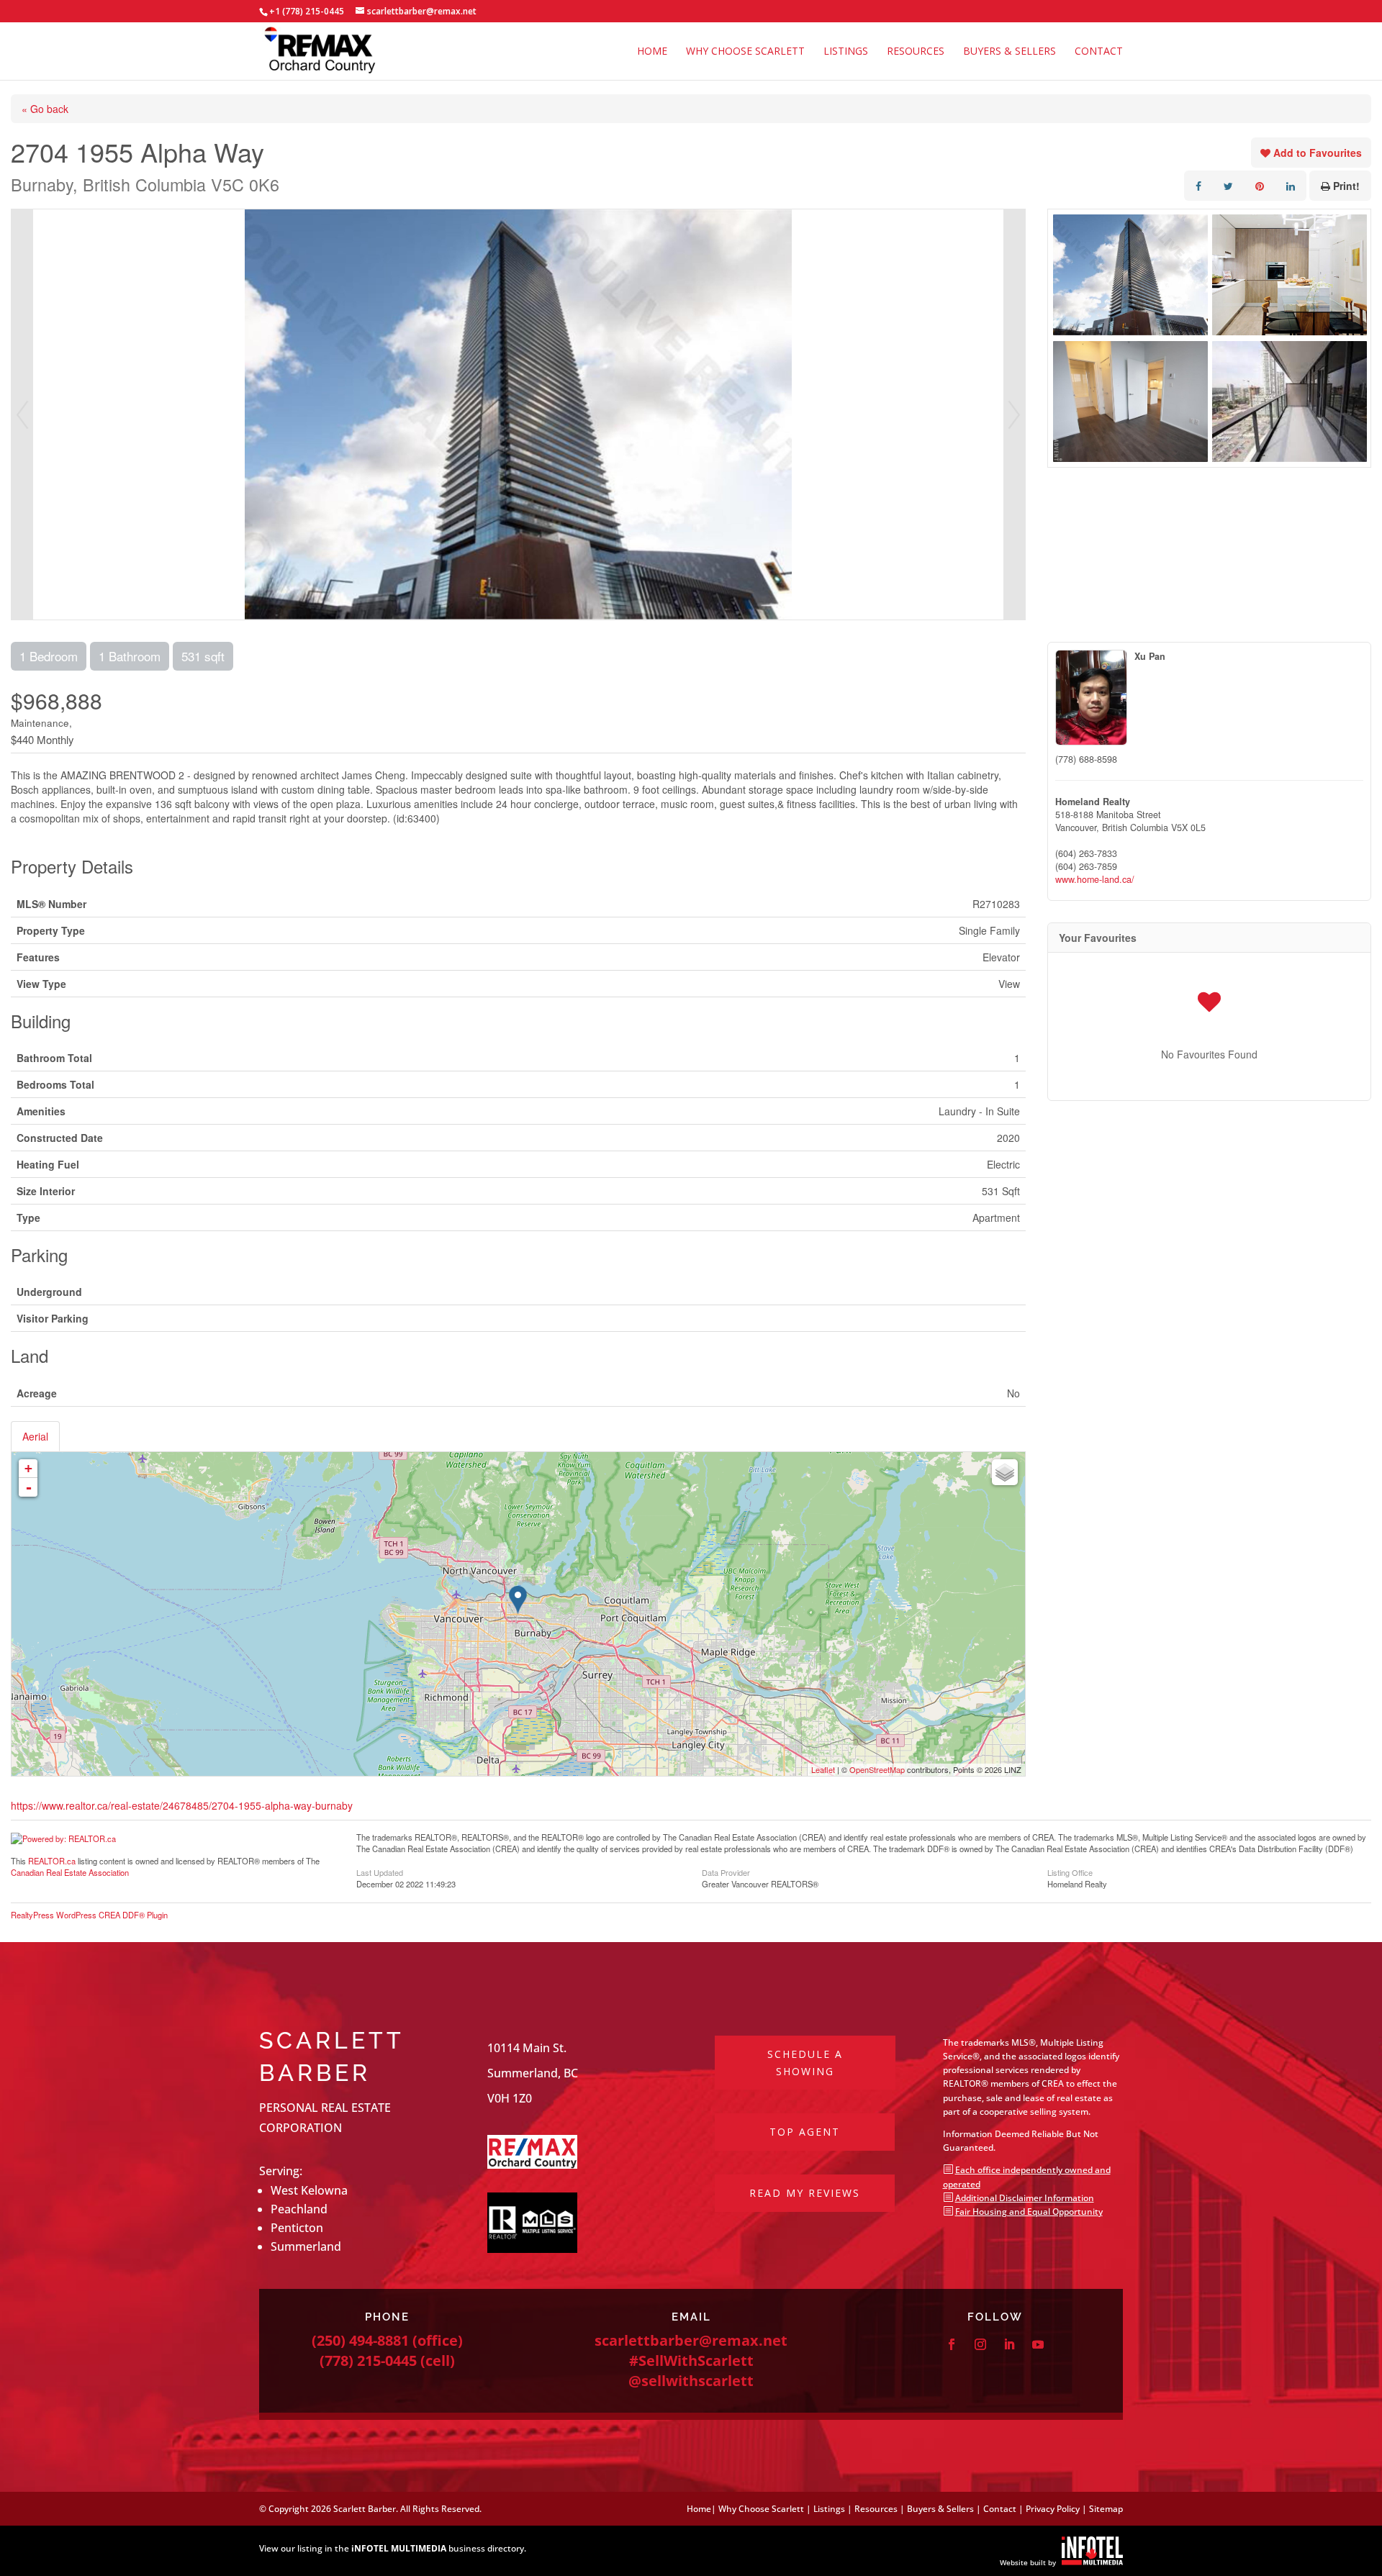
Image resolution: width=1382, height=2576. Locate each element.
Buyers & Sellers (1010, 52)
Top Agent (805, 2132)
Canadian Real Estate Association (70, 1872)
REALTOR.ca (52, 1861)
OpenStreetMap (877, 1769)
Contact (1099, 52)
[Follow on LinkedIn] (1009, 2344)
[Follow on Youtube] (1038, 2344)
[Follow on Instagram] (980, 2344)
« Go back (45, 109)
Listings (846, 52)
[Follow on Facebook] (952, 2344)
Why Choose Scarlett (745, 52)
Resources (916, 52)
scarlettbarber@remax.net (691, 2340)
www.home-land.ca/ (1095, 879)
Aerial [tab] (35, 1436)
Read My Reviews (805, 2193)
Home (652, 52)
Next (1014, 414)
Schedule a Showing (805, 2063)
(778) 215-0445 (368, 2360)
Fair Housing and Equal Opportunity (1029, 2212)
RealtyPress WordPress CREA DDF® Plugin (89, 1915)
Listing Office (1070, 1872)
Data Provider (726, 1872)
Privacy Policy (1053, 2509)
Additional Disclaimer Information (1025, 2198)
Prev (22, 414)
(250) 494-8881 (360, 2340)
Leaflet (823, 1769)
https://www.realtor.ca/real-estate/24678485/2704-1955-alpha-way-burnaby (182, 1805)
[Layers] (1005, 1472)
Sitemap (1106, 2509)
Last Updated (380, 1872)
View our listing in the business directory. (393, 2548)
